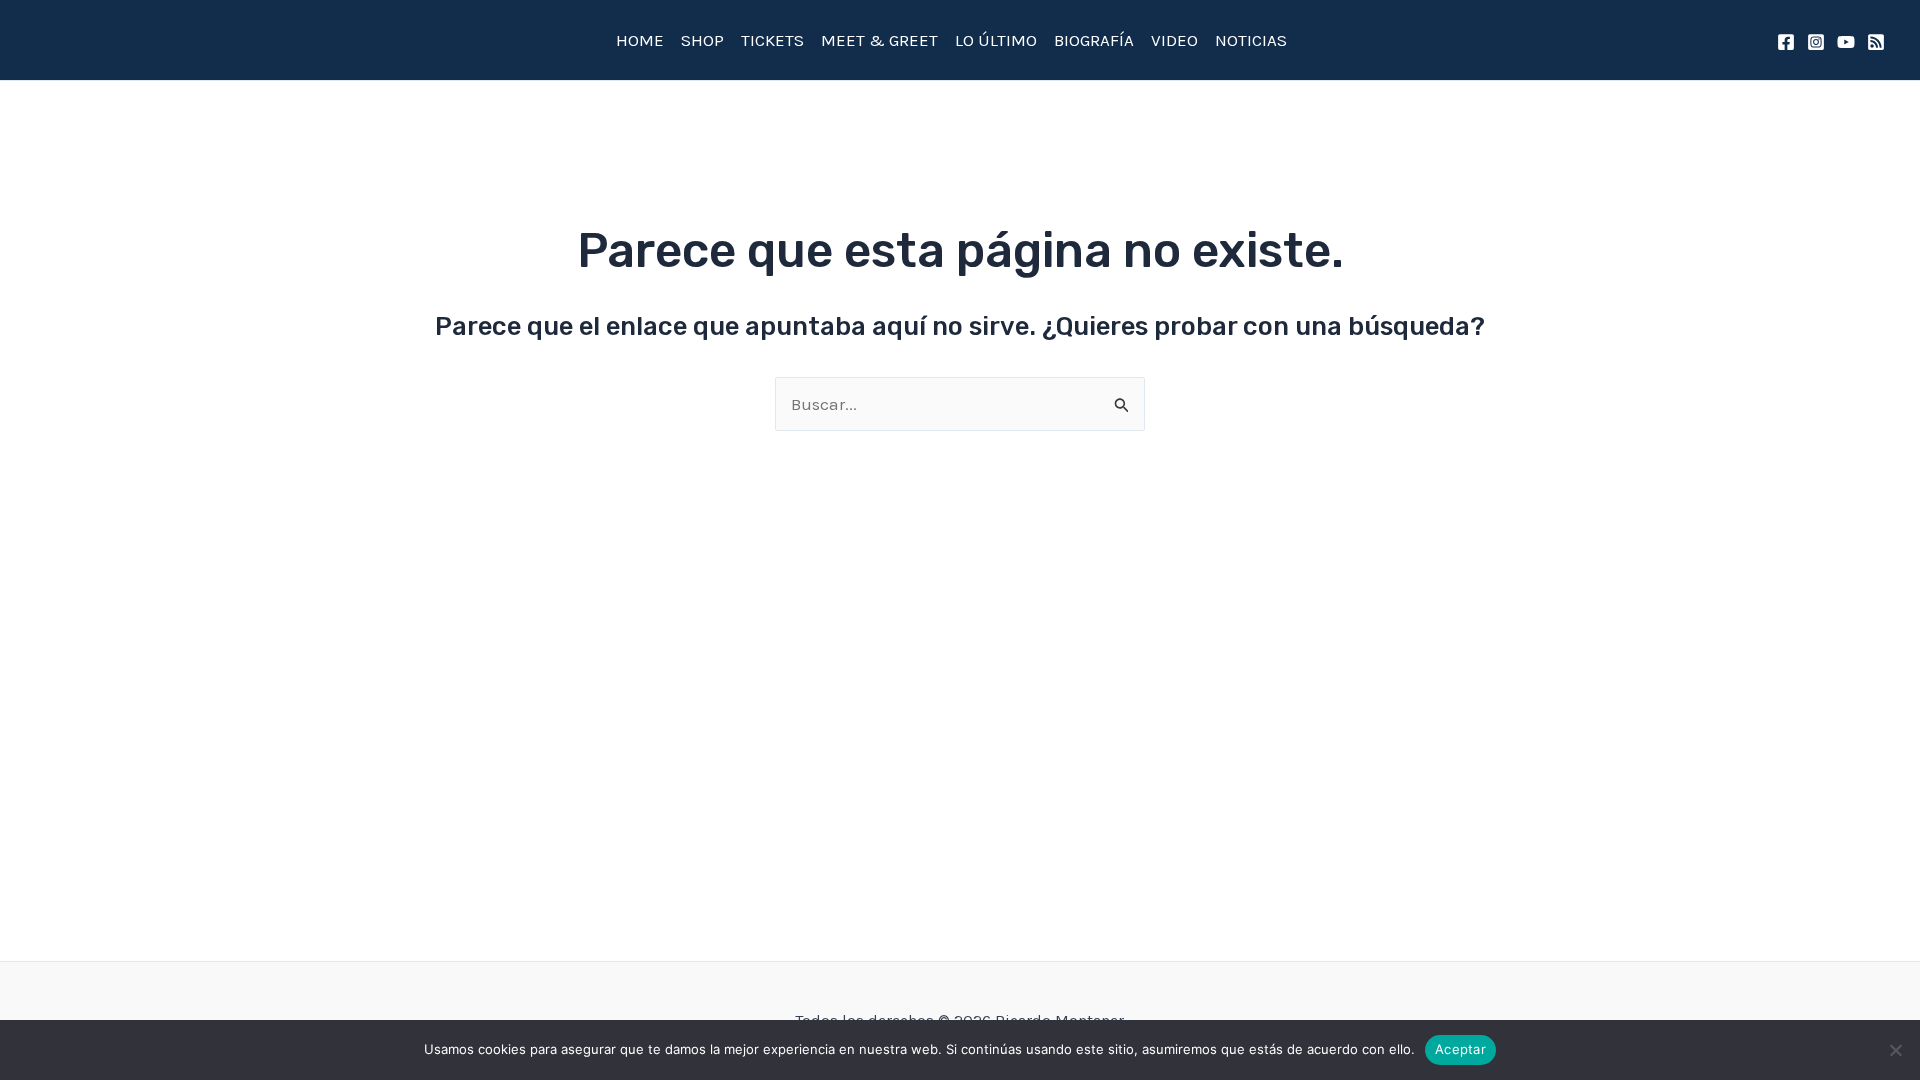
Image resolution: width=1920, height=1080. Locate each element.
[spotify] (1876, 42)
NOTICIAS (1251, 40)
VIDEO (1174, 40)
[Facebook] (1786, 42)
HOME (640, 40)
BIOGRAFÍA (1094, 40)
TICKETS (772, 40)
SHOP (702, 40)
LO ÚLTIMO (996, 40)
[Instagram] (1816, 42)
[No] (1895, 1050)
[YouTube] (1846, 42)
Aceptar (1460, 1049)
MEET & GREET (879, 40)
